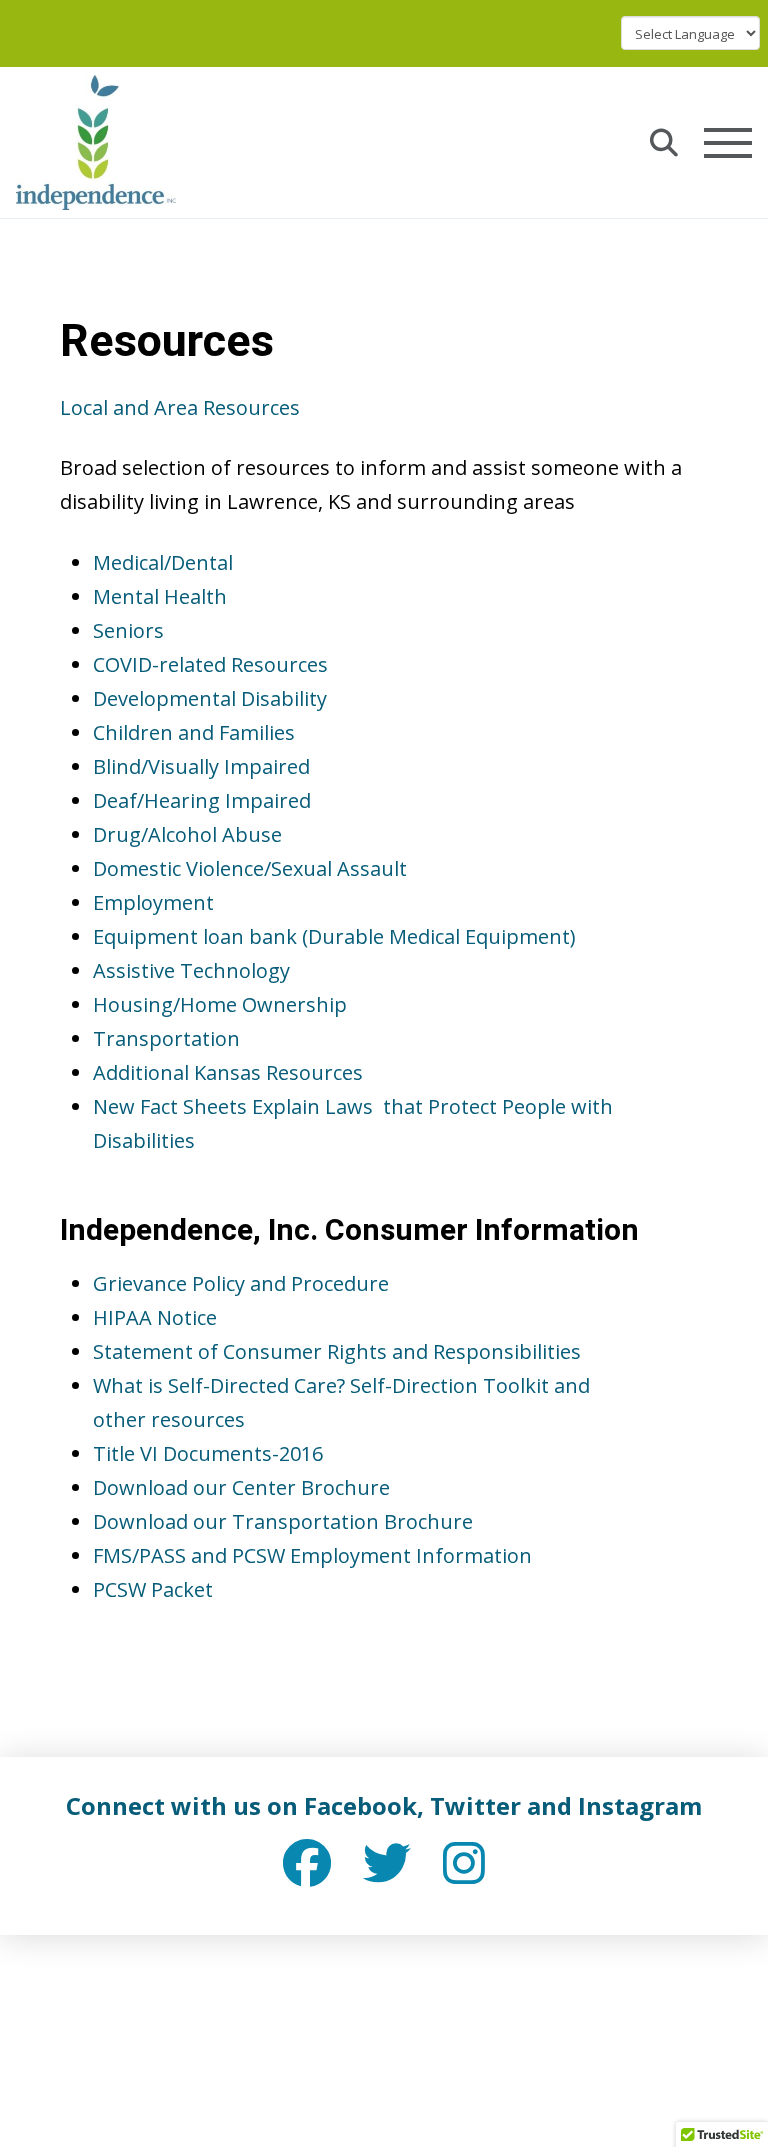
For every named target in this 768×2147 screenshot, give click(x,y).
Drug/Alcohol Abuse (187, 834)
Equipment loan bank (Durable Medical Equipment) (334, 936)
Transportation (166, 1038)
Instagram (640, 1805)
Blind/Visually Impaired (201, 766)
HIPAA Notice (155, 1317)
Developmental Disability (210, 698)
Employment (153, 902)
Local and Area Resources (180, 407)
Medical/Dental (163, 562)
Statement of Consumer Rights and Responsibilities (337, 1351)
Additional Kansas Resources (228, 1072)
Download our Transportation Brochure (283, 1521)
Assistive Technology (191, 970)
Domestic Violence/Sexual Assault (250, 868)
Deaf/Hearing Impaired (202, 800)
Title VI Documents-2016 (208, 1453)
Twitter (475, 1805)
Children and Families (194, 732)
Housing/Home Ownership (220, 1004)
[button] (664, 143)
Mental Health (160, 596)
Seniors (128, 630)
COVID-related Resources (210, 664)
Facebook (360, 1805)
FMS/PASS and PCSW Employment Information (312, 1555)
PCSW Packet (153, 1589)
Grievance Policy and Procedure (241, 1283)
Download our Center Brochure (241, 1487)
